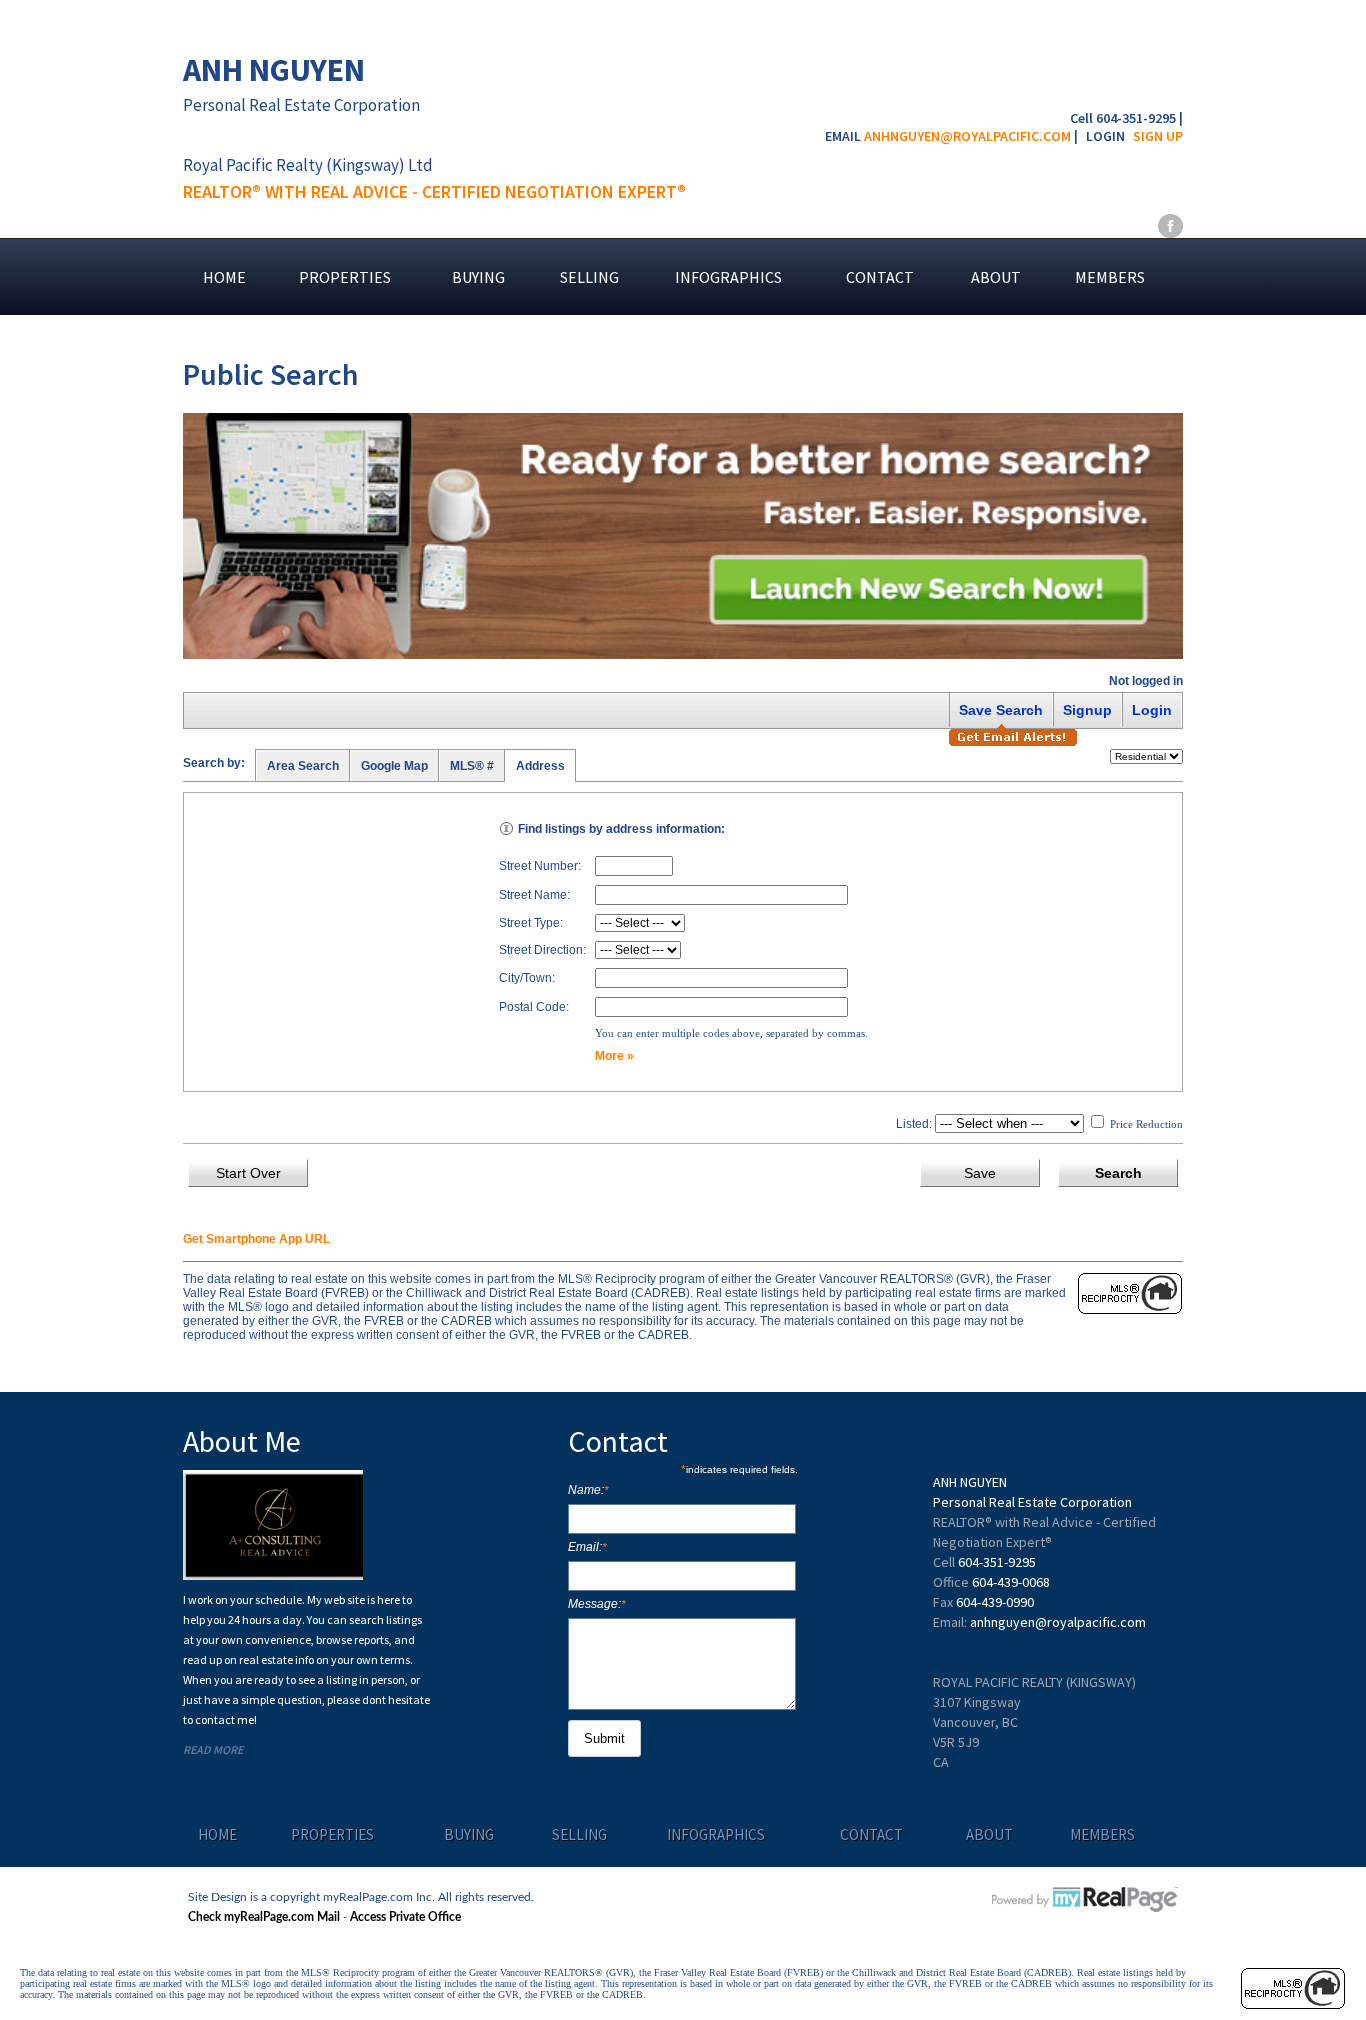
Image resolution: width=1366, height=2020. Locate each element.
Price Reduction (1145, 1124)
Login (1105, 136)
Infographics (728, 277)
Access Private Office (405, 1917)
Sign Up (1158, 136)
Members (1110, 277)
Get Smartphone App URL (256, 1239)
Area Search (303, 766)
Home (224, 277)
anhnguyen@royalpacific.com (967, 136)
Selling (589, 277)
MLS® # (472, 766)
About (996, 277)
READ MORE (213, 1749)
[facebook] (1170, 225)
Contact (880, 277)
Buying (478, 277)
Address (540, 766)
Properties (345, 277)
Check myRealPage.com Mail (264, 1917)
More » (614, 1056)
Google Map (394, 766)
